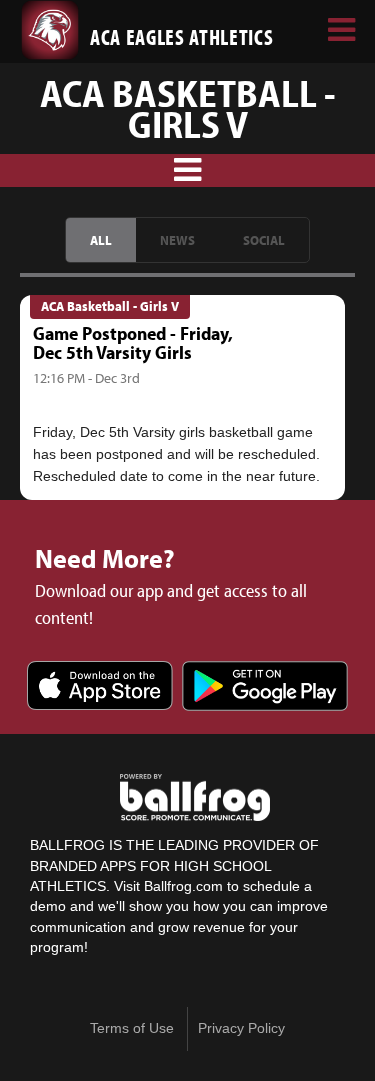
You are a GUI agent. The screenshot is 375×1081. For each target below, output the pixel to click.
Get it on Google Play (265, 687)
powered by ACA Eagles (195, 798)
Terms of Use (132, 1028)
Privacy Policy (241, 1028)
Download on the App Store (100, 687)
